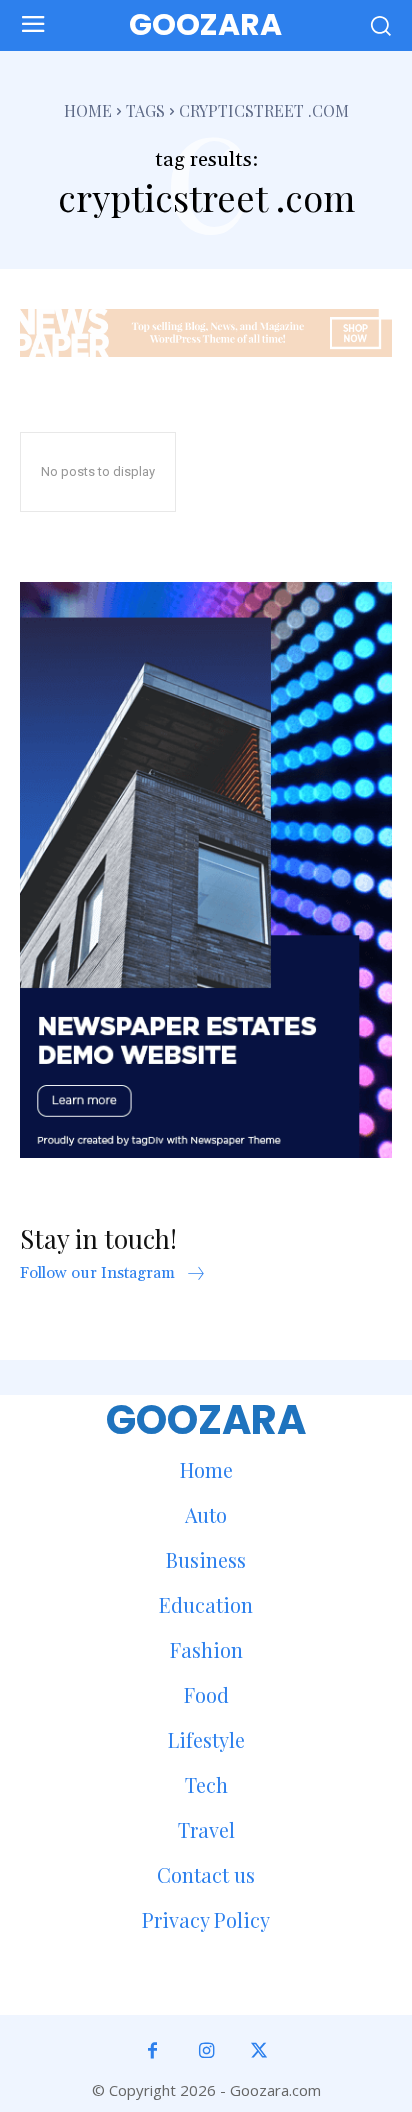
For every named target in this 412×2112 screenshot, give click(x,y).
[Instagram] (205, 2051)
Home (88, 110)
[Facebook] (152, 2051)
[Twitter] (259, 2051)
